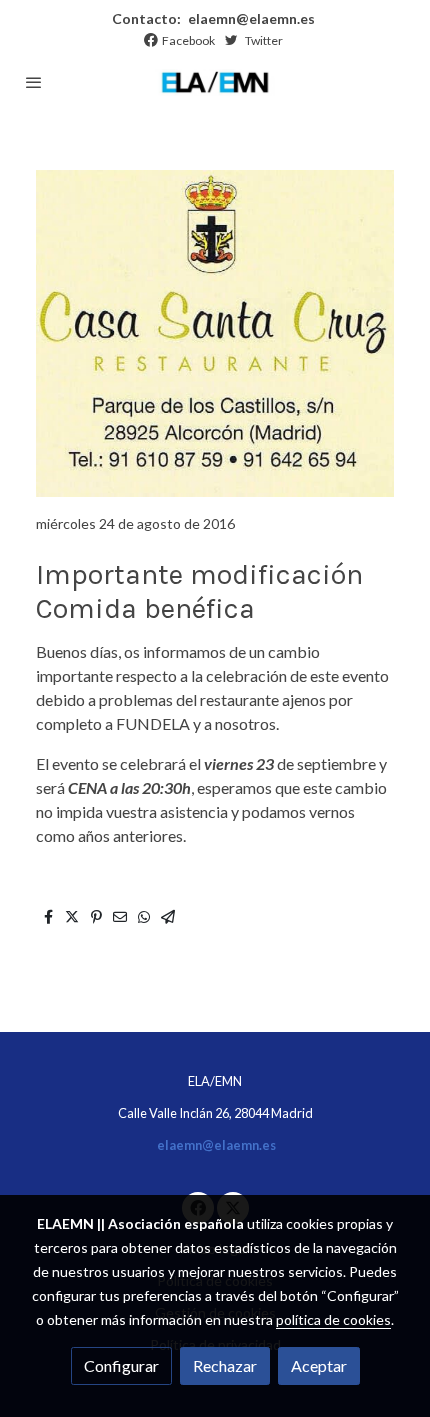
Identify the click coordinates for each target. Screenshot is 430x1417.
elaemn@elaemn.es (250, 18)
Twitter (264, 40)
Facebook (188, 40)
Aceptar (319, 1365)
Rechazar (225, 1365)
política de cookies (333, 1319)
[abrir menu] (34, 82)
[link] (215, 82)
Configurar (121, 1365)
